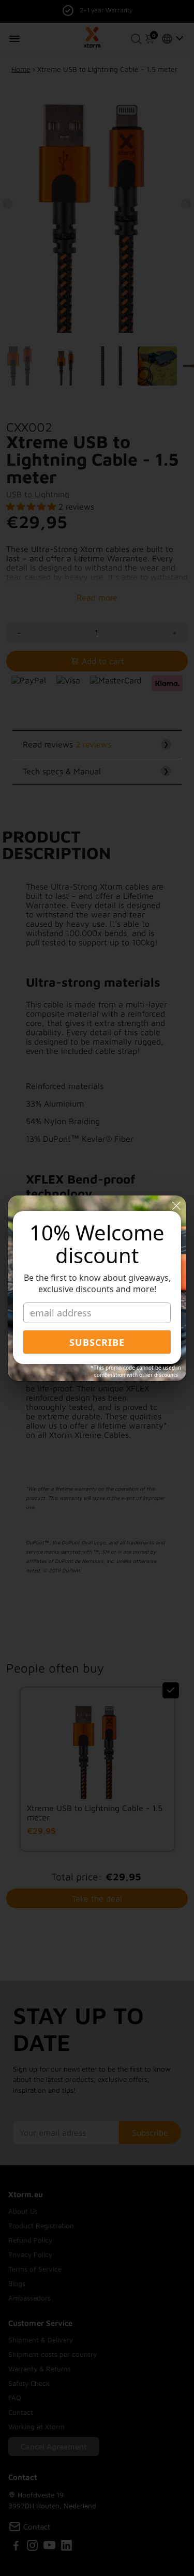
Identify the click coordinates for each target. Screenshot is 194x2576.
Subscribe (97, 1342)
